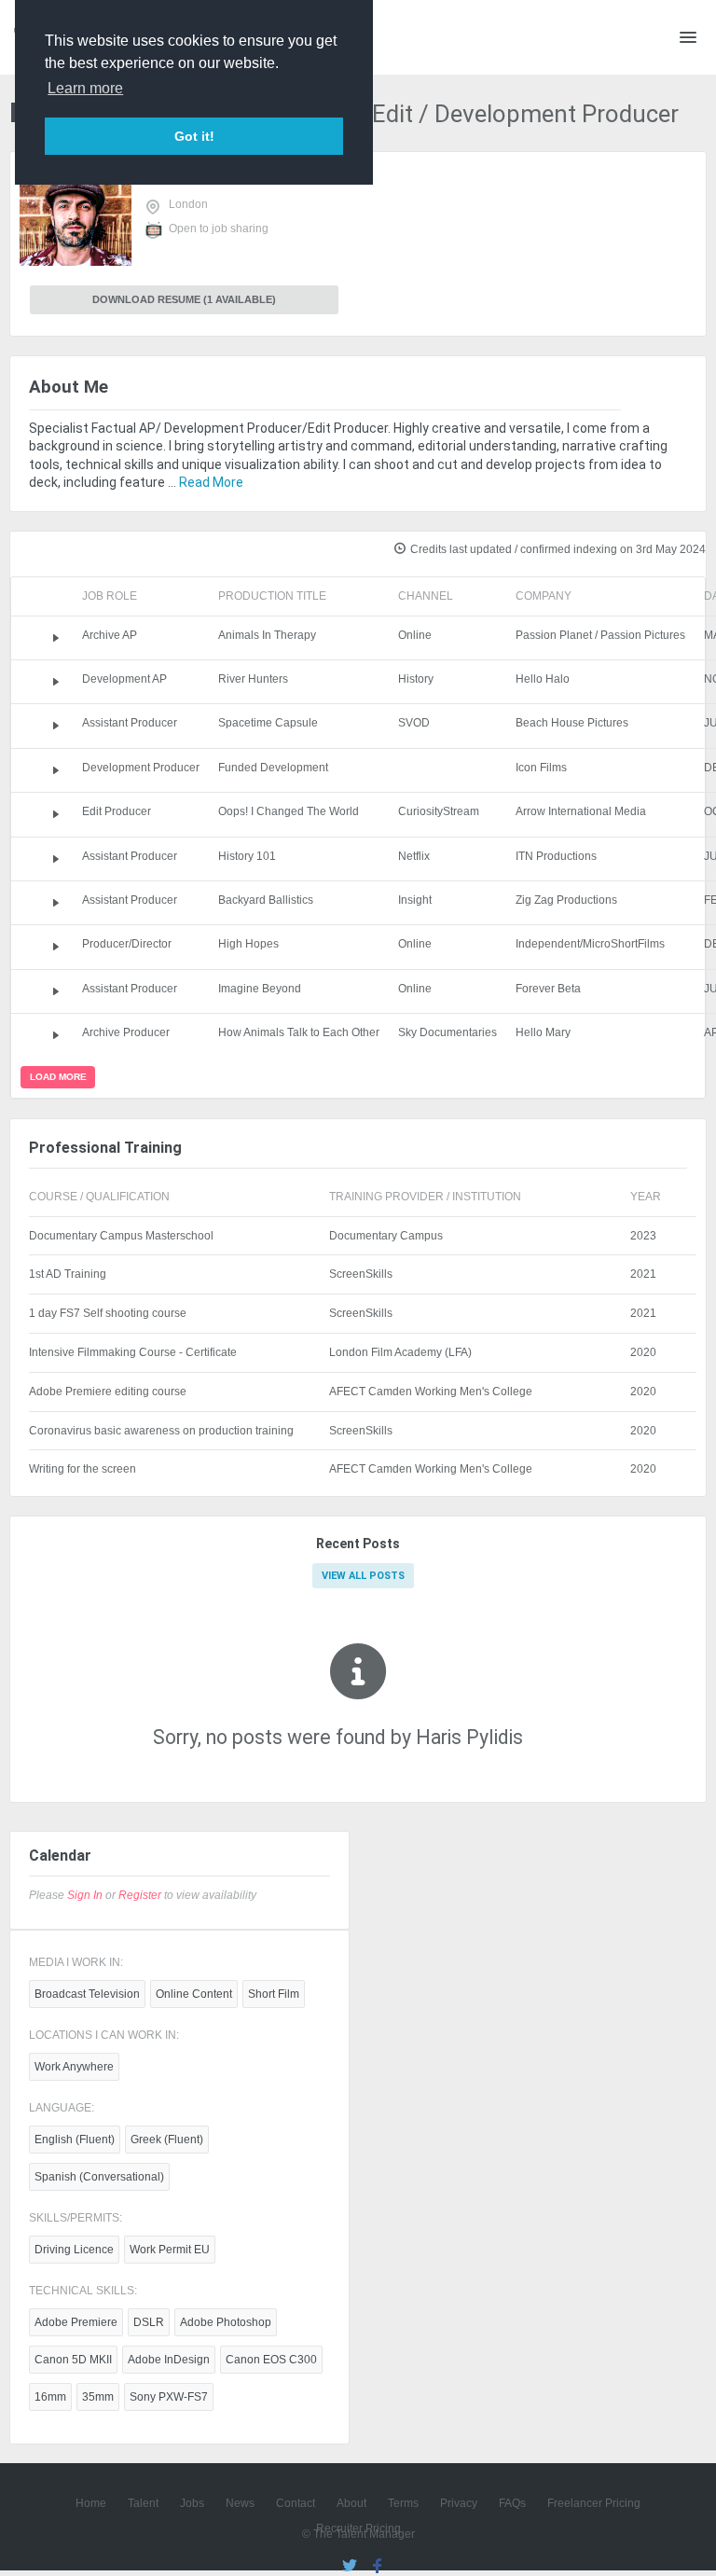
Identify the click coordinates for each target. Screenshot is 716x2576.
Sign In (85, 1895)
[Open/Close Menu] (688, 37)
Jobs (192, 2503)
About (351, 2503)
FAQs (512, 2503)
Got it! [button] (194, 136)
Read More (211, 482)
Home (91, 2503)
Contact (296, 2503)
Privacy (459, 2503)
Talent (143, 2503)
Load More (58, 1077)
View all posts (363, 1576)
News (240, 2503)
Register (140, 1895)
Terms (403, 2503)
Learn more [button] (85, 88)
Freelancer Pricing (594, 2503)
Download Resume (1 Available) (184, 299)
